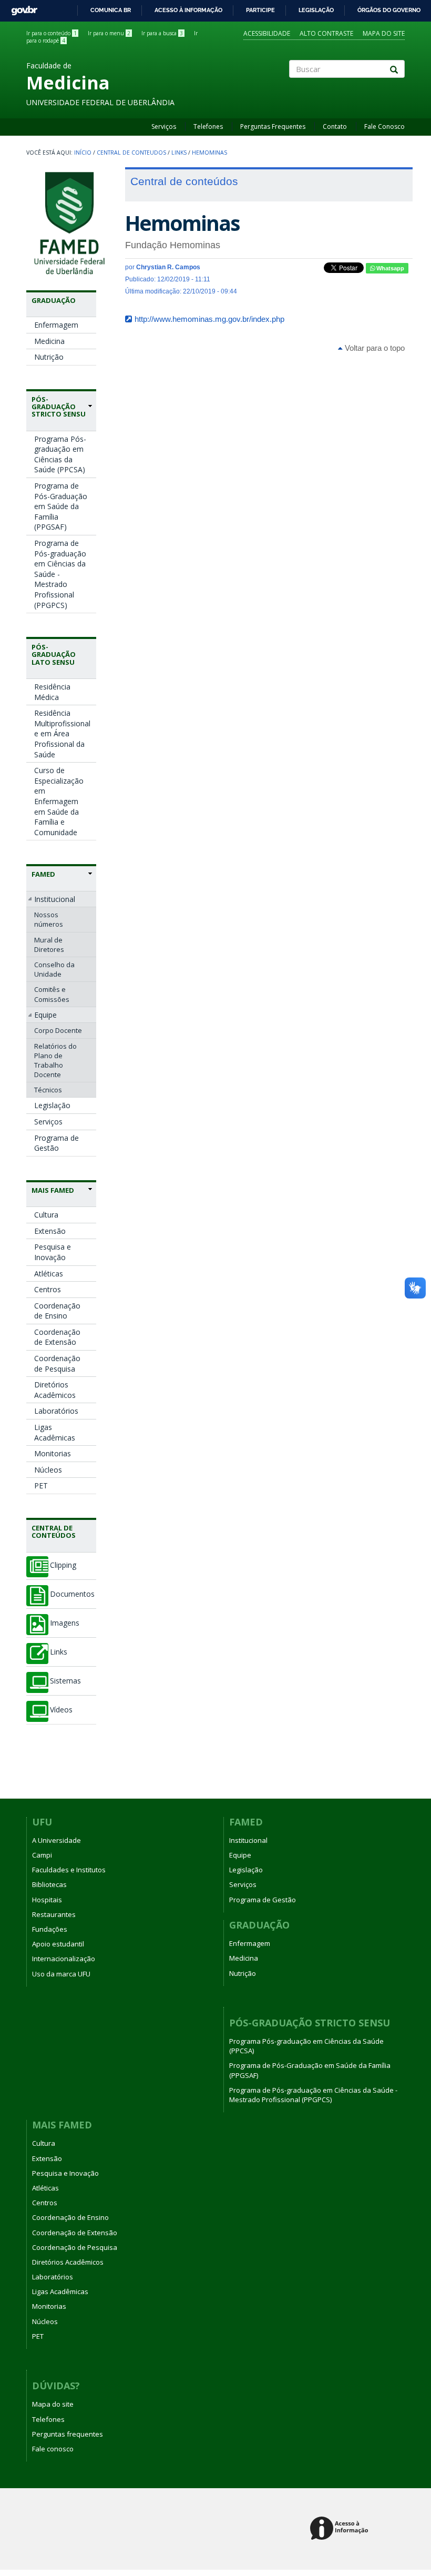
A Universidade (57, 1840)
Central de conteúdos (54, 1532)
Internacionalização (64, 1959)
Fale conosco (53, 2449)
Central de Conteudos (131, 153)
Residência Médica (52, 692)
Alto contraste (326, 33)
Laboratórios (56, 1411)
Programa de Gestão (57, 1143)
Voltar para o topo (374, 348)
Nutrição (49, 357)
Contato (335, 126)
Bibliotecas (49, 1884)
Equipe (45, 1015)
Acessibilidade (267, 33)
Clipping (63, 1565)
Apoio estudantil (58, 1944)
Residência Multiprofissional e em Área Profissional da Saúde (62, 733)
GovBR (21, 8)
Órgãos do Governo (389, 10)
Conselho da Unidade (54, 969)
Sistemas (65, 1681)
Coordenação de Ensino (57, 1311)
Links (179, 153)
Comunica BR (111, 10)
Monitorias (53, 1453)
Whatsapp (389, 268)
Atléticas (49, 1274)
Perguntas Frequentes (273, 126)
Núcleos (48, 1470)
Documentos (72, 1594)
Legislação (316, 10)
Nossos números (49, 919)
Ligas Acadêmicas (55, 1432)
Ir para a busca (162, 33)
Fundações (50, 1929)
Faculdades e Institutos (69, 1870)
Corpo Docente (58, 1030)
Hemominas (209, 153)
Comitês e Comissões (52, 994)
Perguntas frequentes (68, 2434)
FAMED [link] (43, 874)
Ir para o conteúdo (52, 33)
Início (83, 153)
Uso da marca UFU (61, 1974)
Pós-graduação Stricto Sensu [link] (59, 407)
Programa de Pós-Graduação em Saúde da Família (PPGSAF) (61, 506)
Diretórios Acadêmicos (55, 1390)
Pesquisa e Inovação (53, 1252)
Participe (260, 10)
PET (41, 1485)
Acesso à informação (188, 10)
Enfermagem (56, 325)
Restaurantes (54, 1914)
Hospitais (47, 1900)
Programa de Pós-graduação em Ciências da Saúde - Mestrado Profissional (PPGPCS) (60, 574)
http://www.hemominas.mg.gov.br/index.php (209, 319)
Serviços (164, 126)
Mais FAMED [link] (53, 1190)
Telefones (208, 126)
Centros (48, 1289)
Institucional (55, 899)
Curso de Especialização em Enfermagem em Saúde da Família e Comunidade (59, 801)
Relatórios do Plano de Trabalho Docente (55, 1061)
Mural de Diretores (49, 945)
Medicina (49, 341)
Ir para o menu (109, 33)
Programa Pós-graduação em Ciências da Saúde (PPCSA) (60, 454)
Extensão (50, 1231)
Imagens (65, 1623)
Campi (42, 1855)
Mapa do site (384, 33)
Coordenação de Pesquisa (57, 1363)
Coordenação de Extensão (57, 1337)
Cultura (46, 1215)
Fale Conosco (384, 126)
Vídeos (61, 1710)
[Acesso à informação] (341, 2529)
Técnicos (48, 1090)
